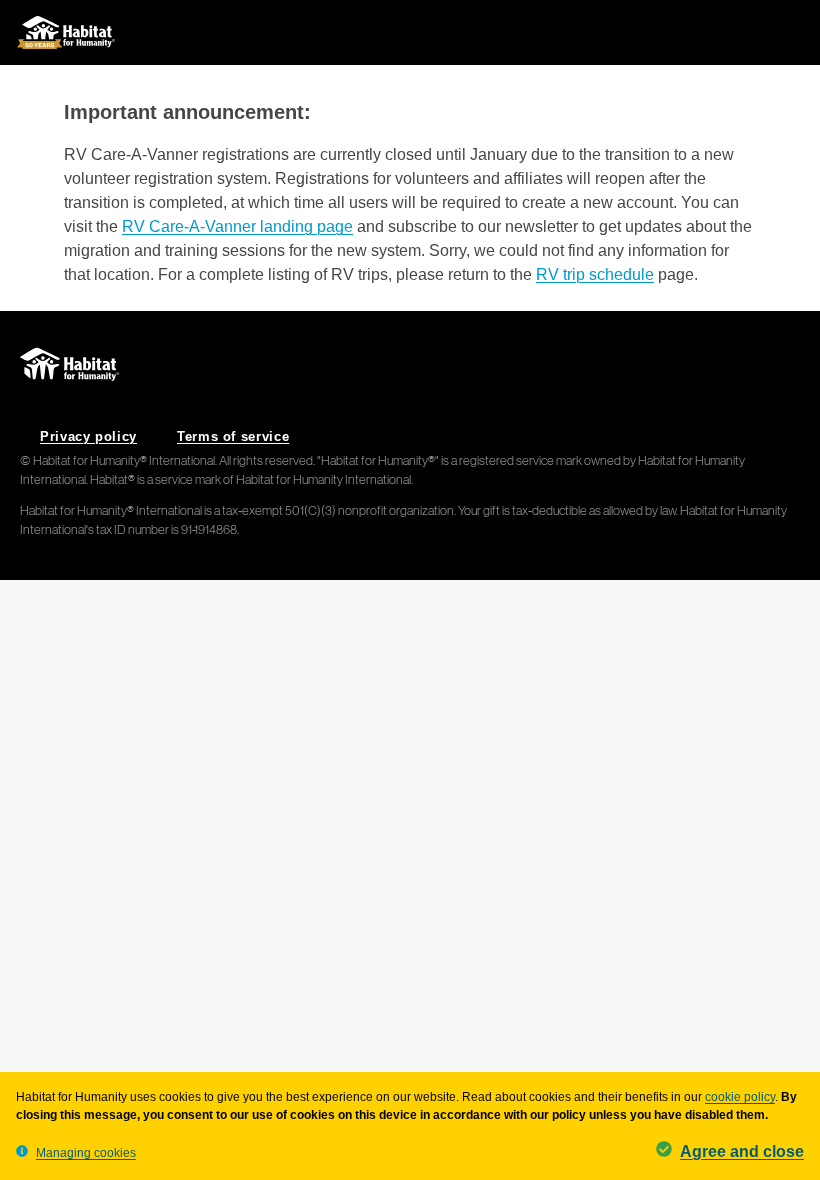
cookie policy (740, 1097)
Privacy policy (88, 436)
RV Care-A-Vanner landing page (237, 226)
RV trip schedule (595, 274)
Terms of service (233, 436)
